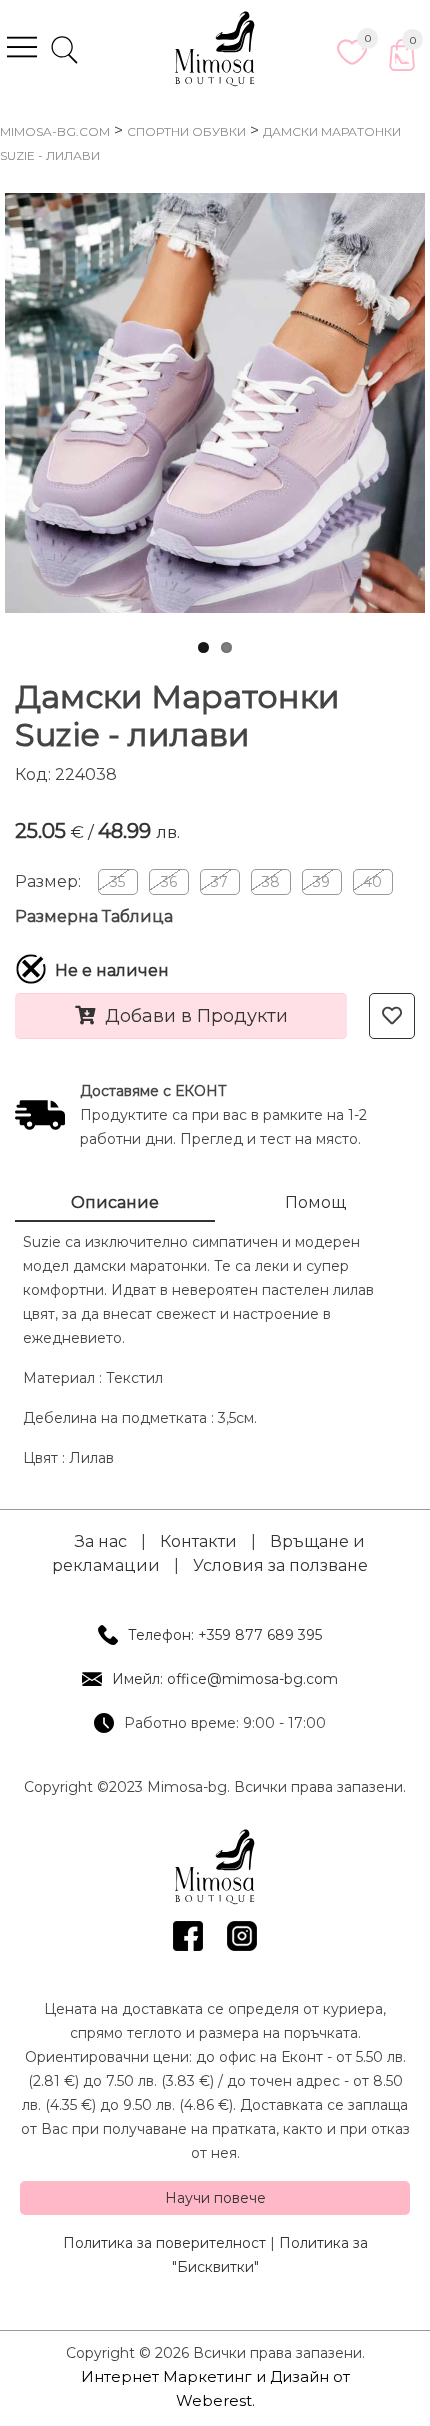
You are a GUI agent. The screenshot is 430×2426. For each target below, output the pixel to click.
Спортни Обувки (186, 131)
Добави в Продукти (196, 1016)
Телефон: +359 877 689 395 (225, 1635)
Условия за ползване (280, 1565)
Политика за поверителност (164, 2243)
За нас (101, 1541)
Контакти (198, 1541)
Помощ (315, 1202)
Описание (115, 1202)
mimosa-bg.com (55, 131)
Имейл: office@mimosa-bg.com (225, 1679)
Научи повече (215, 2198)
